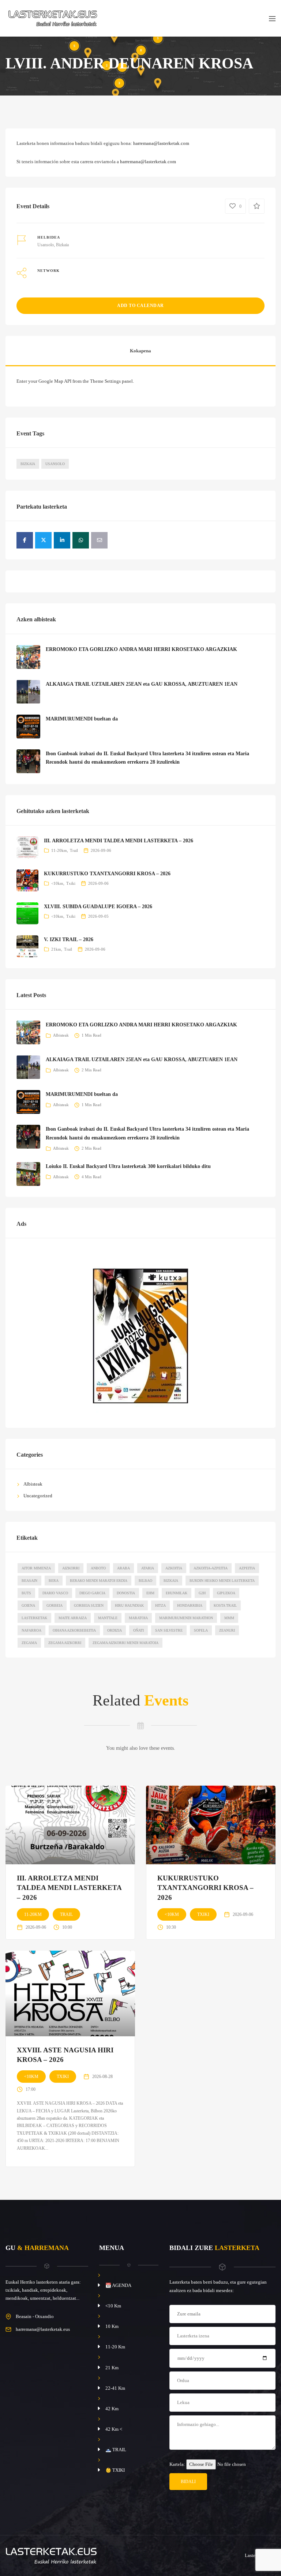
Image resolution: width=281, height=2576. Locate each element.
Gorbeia (55, 1605)
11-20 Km (115, 2347)
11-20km (59, 850)
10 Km (112, 2326)
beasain (29, 1581)
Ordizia (115, 1630)
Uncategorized (38, 1496)
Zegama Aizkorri (65, 1643)
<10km (57, 883)
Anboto (98, 1568)
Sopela (201, 1630)
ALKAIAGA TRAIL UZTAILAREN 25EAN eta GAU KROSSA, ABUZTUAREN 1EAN (142, 684)
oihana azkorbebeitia (74, 1630)
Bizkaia (28, 464)
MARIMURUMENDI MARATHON (186, 1618)
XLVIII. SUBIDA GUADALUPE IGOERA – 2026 (98, 907)
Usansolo (55, 464)
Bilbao (145, 1581)
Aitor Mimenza (36, 1568)
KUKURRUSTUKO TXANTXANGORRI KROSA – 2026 (107, 874)
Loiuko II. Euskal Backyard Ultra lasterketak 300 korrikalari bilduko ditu (128, 1166)
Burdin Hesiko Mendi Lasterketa (222, 1581)
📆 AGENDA (118, 2285)
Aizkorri (71, 1568)
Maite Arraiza (73, 1618)
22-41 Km (115, 2388)
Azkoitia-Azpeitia (211, 1568)
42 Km (112, 2409)
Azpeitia (247, 1568)
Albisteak (61, 1035)
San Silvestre (169, 1630)
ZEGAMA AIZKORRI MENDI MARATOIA (125, 1643)
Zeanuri (227, 1630)
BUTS (26, 1593)
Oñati (138, 1630)
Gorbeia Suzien (89, 1605)
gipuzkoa (226, 1593)
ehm (150, 1593)
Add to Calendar (140, 306)
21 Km (112, 2368)
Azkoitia (174, 1568)
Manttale (108, 1618)
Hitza (160, 1605)
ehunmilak (177, 1593)
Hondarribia (190, 1605)
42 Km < (114, 2429)
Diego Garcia (92, 1593)
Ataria (148, 1568)
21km (56, 949)
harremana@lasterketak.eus (43, 2329)
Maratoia (138, 1618)
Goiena (28, 1605)
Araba (123, 1568)
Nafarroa (31, 1630)
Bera (54, 1581)
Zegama (29, 1643)
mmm (229, 1618)
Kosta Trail (225, 1605)
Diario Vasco (55, 1593)
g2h (202, 1593)
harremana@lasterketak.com (161, 143)
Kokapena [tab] (140, 351)
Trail (74, 850)
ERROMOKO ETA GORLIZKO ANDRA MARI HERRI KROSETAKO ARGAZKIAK (141, 649)
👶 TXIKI (115, 2470)
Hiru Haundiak (129, 1605)
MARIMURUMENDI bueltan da (82, 719)
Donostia (126, 1593)
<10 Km (113, 2306)
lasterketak (34, 1618)
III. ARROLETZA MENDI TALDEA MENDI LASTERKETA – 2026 (119, 841)
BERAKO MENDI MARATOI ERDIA (99, 1581)
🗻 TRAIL (116, 2450)
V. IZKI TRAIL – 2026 (69, 939)
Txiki (71, 883)
